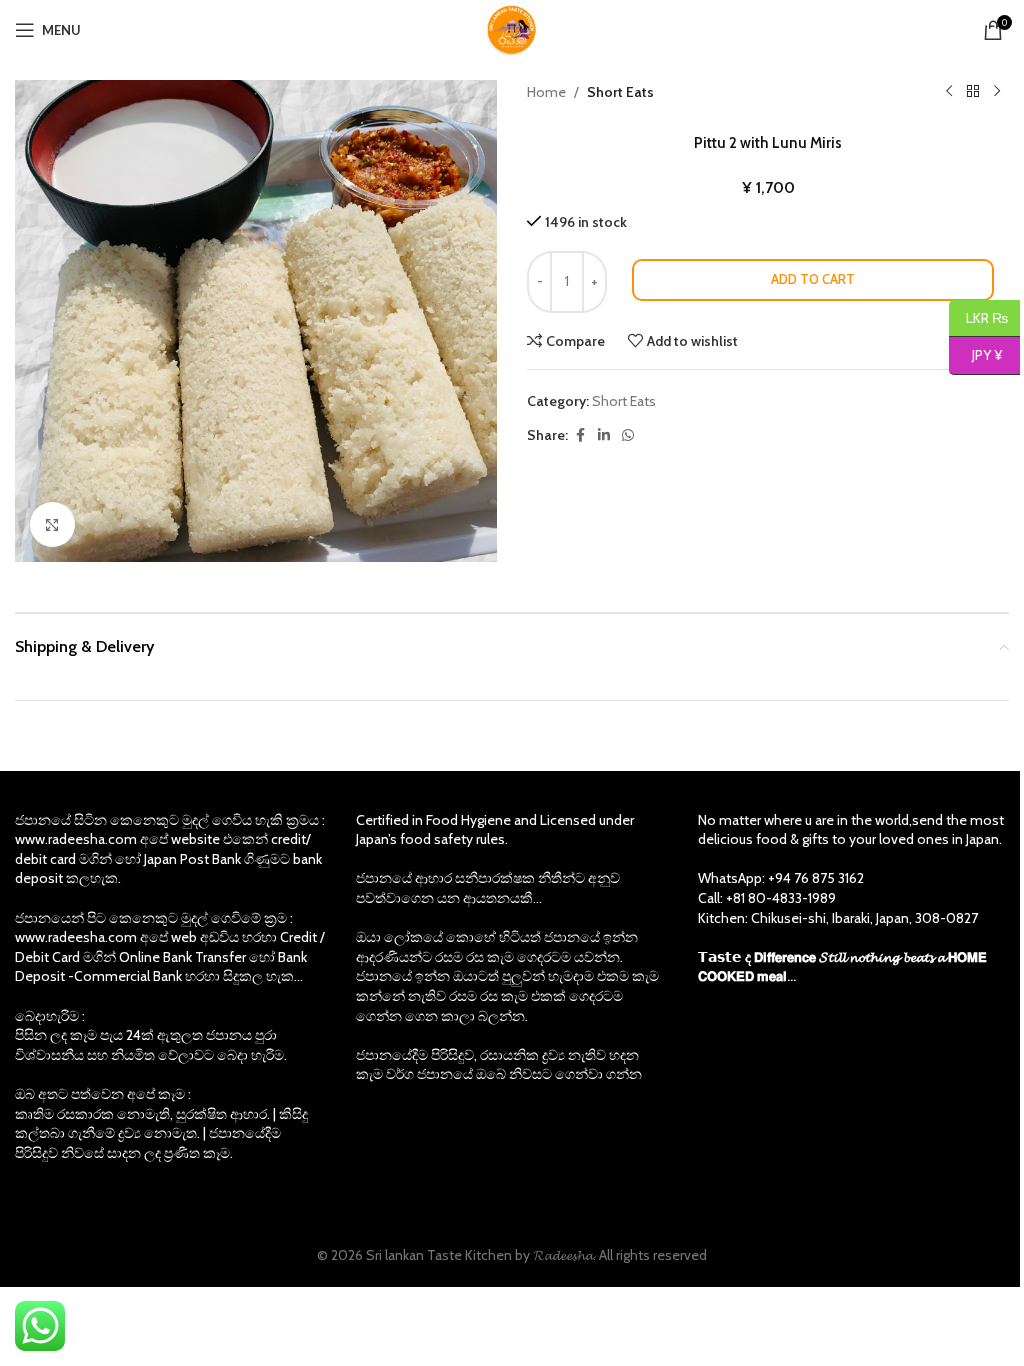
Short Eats (620, 92)
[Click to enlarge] (52, 524)
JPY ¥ (975, 355)
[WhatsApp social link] (628, 435)
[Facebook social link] (580, 435)
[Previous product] (949, 92)
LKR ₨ (978, 317)
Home (546, 92)
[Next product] (997, 92)
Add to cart (813, 279)
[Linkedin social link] (604, 435)
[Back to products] (973, 92)
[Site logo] (512, 28)
